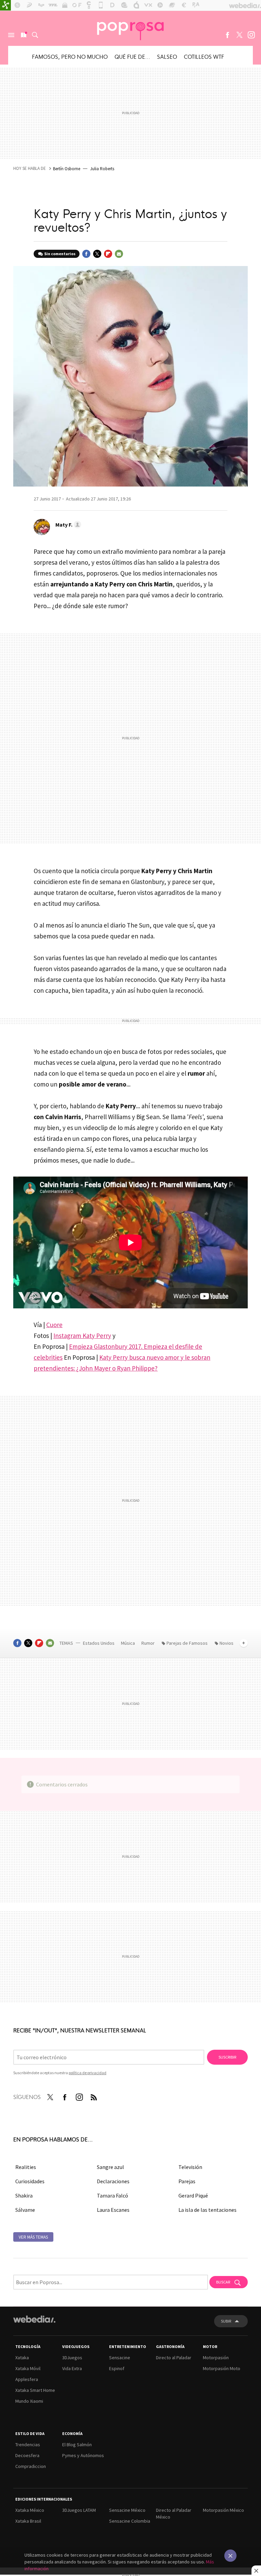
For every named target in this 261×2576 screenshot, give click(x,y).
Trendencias (28, 2445)
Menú (11, 35)
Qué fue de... (132, 56)
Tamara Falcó (112, 2195)
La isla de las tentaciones (207, 2210)
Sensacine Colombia (130, 2521)
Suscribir (227, 2057)
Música (128, 1643)
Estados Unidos (99, 1643)
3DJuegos (72, 2358)
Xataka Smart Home (35, 2390)
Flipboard (108, 254)
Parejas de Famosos (187, 1643)
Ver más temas (33, 2237)
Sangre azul (110, 2167)
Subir (226, 2321)
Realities (26, 2167)
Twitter (239, 35)
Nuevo (23, 35)
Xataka (22, 2358)
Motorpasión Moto (222, 2368)
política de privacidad (88, 2073)
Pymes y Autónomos (83, 2455)
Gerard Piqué (193, 2195)
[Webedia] (34, 2319)
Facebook (227, 35)
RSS (94, 2096)
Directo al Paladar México (174, 2513)
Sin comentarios (60, 254)
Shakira (24, 2195)
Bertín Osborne (67, 169)
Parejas (187, 2181)
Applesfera (27, 2379)
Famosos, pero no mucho (70, 56)
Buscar (35, 35)
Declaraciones (113, 2181)
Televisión (190, 2167)
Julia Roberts (102, 169)
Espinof (117, 2368)
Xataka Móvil (28, 2368)
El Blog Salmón (77, 2445)
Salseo (167, 56)
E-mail (119, 254)
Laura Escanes (113, 2210)
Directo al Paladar (174, 2358)
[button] (67, 525)
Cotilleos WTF (204, 56)
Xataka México (30, 2510)
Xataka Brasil (28, 2521)
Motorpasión (216, 2358)
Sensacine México (127, 2510)
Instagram (251, 35)
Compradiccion (31, 2466)
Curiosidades (30, 2181)
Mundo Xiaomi (29, 2401)
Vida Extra (72, 2368)
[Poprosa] (130, 28)
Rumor (149, 1643)
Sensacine (120, 2358)
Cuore (54, 1325)
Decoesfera (27, 2455)
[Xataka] (5, 5)
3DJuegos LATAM (79, 2510)
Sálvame (25, 2210)
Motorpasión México (223, 2510)
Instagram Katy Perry (82, 1336)
